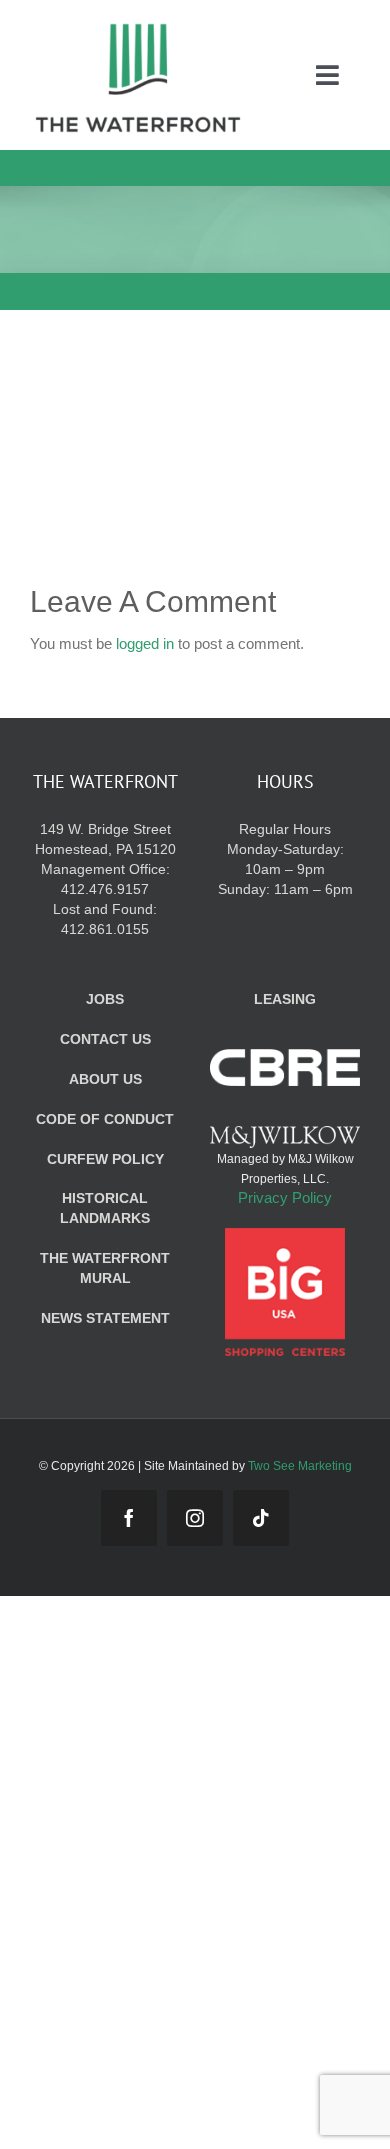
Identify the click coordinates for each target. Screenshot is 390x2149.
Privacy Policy (285, 1197)
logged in (145, 643)
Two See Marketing (300, 1466)
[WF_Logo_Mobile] (138, 28)
